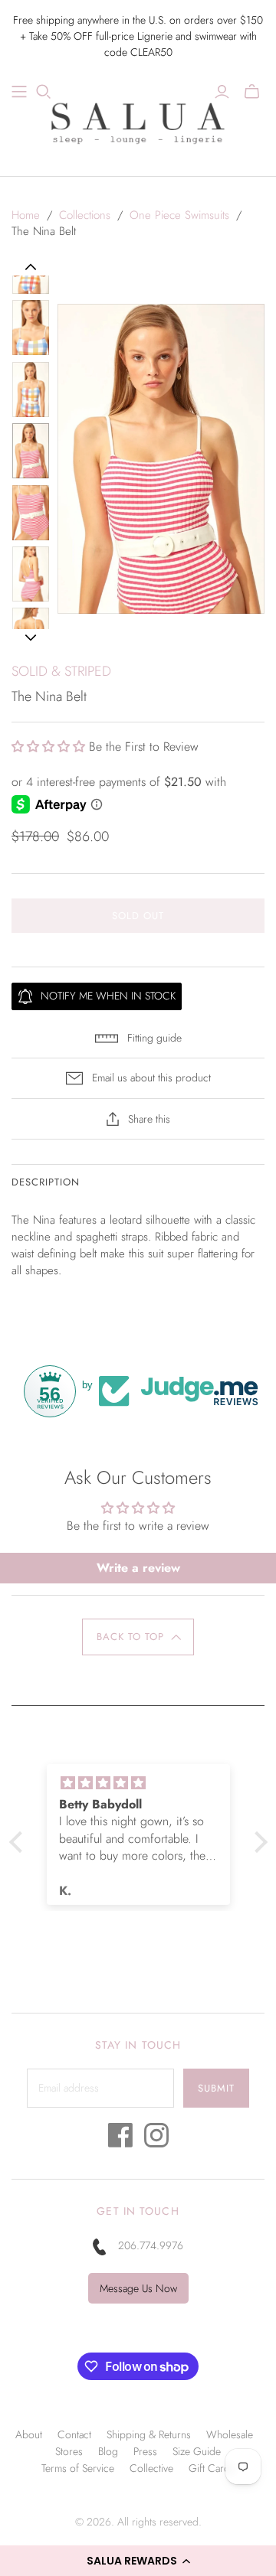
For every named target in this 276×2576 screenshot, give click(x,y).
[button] (138, 2561)
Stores (69, 2451)
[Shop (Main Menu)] (19, 92)
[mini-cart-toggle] (252, 92)
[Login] (222, 92)
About (29, 2434)
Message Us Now (138, 2288)
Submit (216, 2088)
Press (145, 2451)
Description (46, 1182)
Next (30, 637)
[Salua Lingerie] (138, 121)
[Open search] (44, 92)
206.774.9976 (151, 2245)
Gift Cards (212, 2468)
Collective (151, 2468)
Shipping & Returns (149, 2434)
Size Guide (197, 2451)
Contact (74, 2434)
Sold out (138, 916)
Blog (108, 2451)
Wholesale (230, 2434)
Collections (85, 215)
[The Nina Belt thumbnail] (31, 328)
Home (26, 215)
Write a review (138, 1568)
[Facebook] (120, 2139)
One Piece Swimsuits (179, 215)
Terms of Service (78, 2468)
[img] (138, 1783)
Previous (31, 267)
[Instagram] (156, 2139)
